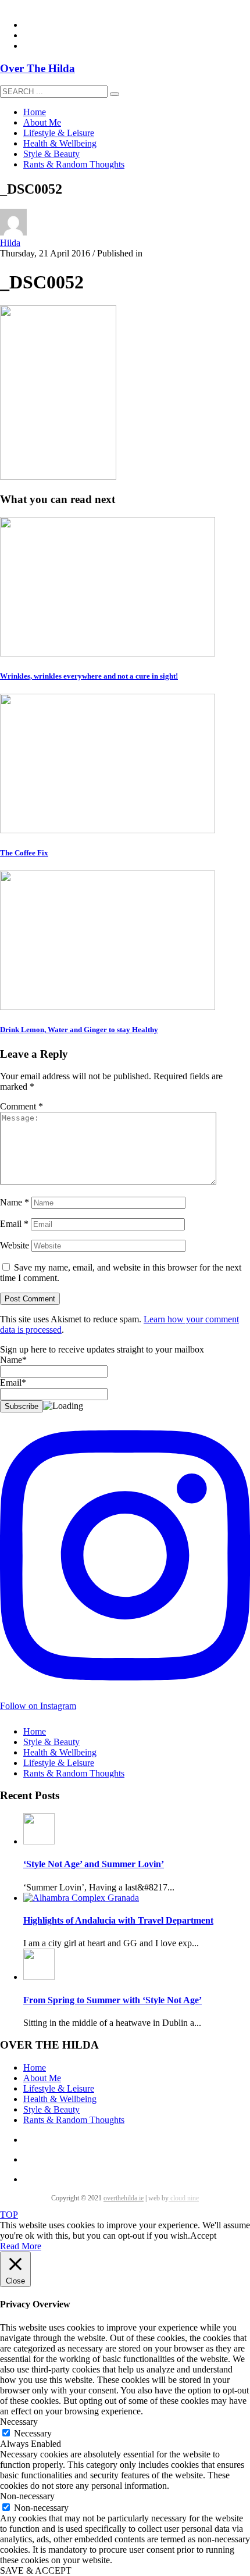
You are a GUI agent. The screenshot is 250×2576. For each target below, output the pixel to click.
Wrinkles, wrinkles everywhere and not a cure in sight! (89, 676)
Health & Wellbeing (60, 1752)
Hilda (10, 243)
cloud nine (184, 2198)
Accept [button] (203, 2236)
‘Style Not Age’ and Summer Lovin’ (94, 1864)
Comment (22, 1106)
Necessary (33, 2433)
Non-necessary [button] (27, 2496)
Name (15, 1202)
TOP (9, 2215)
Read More (21, 2246)
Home (35, 1731)
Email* (13, 1382)
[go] (115, 94)
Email (14, 1224)
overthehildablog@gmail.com (54, 5)
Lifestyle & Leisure (59, 1763)
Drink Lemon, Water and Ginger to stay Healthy (79, 1030)
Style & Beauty (51, 1742)
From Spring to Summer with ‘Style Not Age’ (112, 2000)
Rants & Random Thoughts (74, 1773)
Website (15, 1245)
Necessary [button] (19, 2422)
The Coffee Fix (24, 853)
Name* (13, 1360)
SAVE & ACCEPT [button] (36, 2570)
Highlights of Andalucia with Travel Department (118, 1920)
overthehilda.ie (124, 2198)
